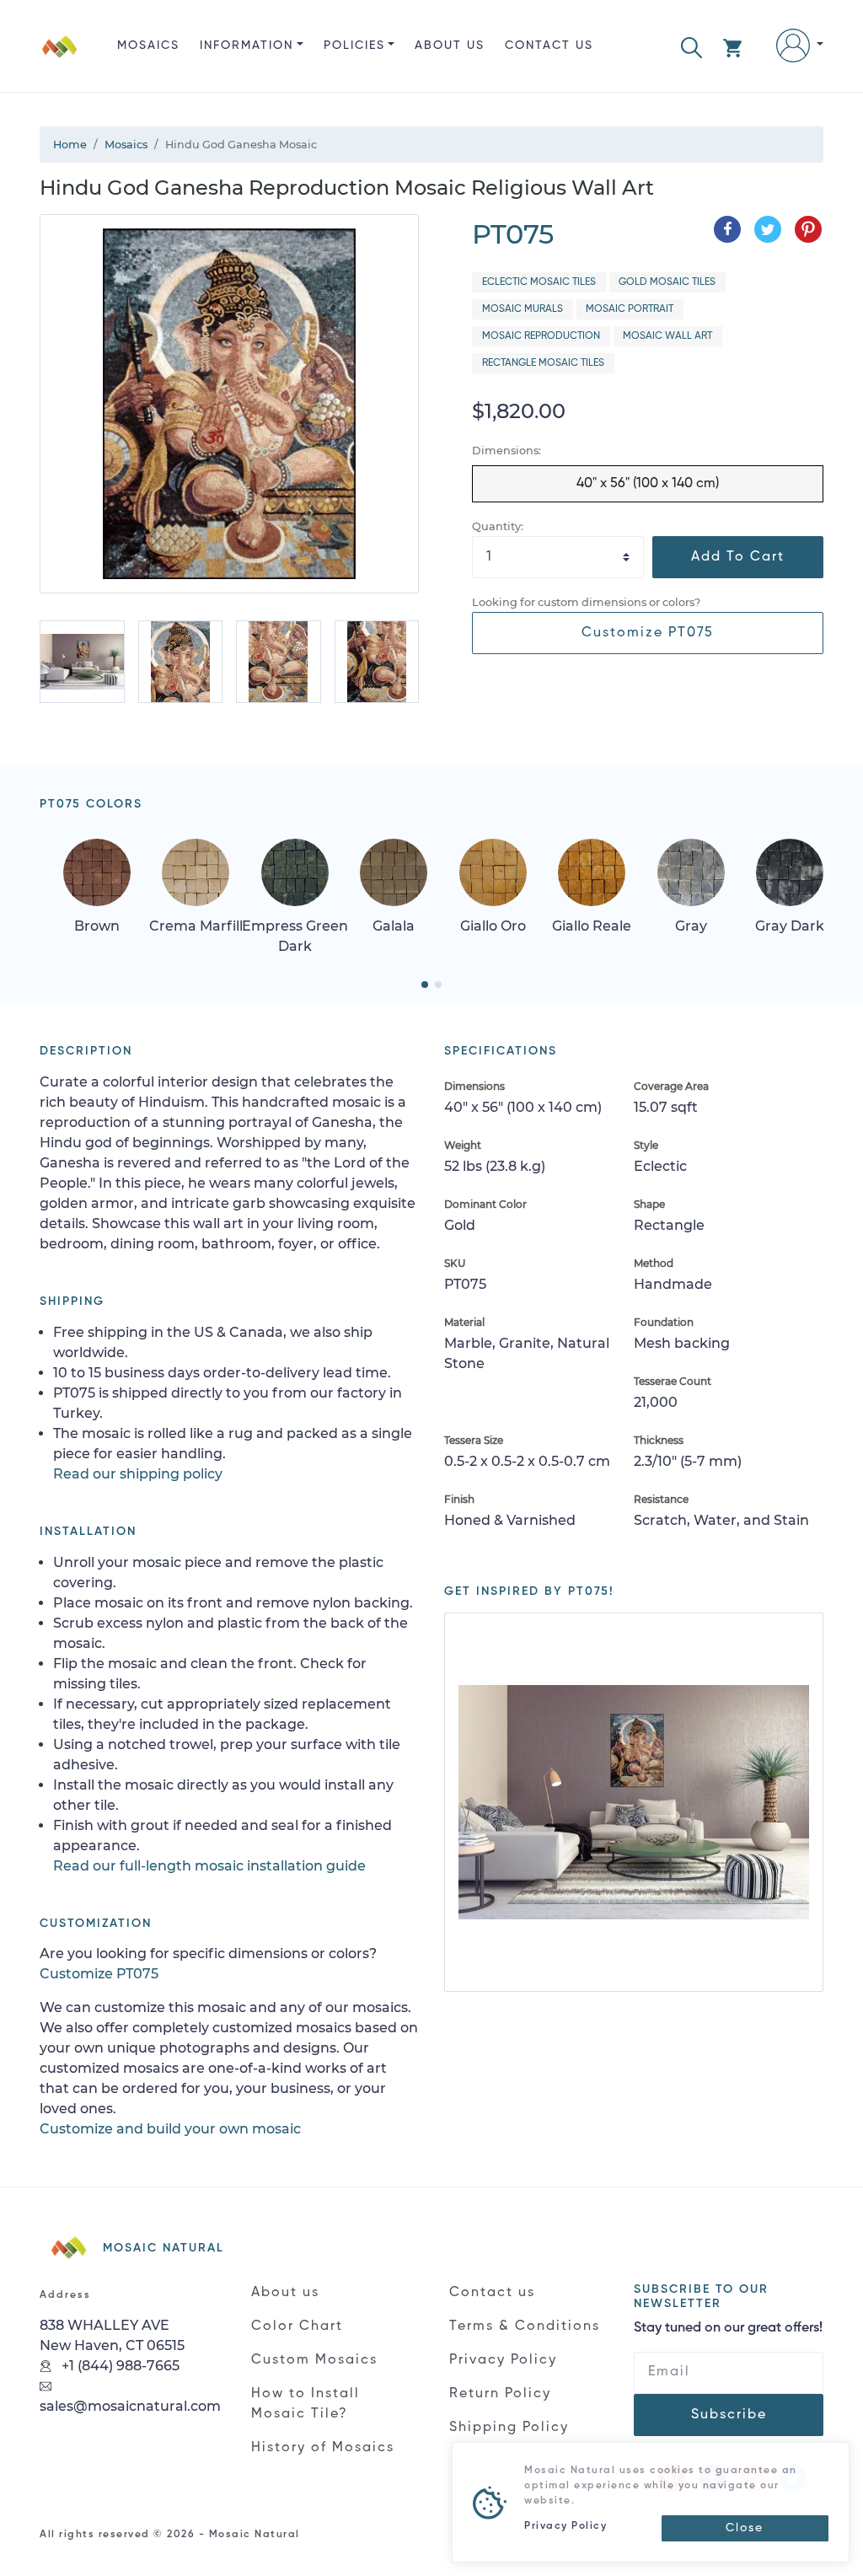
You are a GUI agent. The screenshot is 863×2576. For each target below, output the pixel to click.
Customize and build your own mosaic (170, 2129)
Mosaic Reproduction (541, 336)
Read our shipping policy (138, 1474)
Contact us (549, 46)
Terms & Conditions (525, 2326)
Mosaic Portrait (630, 309)
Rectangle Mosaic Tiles (543, 363)
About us (450, 46)
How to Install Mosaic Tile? (306, 2404)
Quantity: (498, 526)
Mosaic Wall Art (667, 336)
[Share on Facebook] (727, 229)
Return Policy (500, 2394)
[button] (691, 46)
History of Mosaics (323, 2448)
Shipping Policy (509, 2428)
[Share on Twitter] (768, 229)
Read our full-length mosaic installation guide (209, 1866)
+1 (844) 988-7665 (119, 2366)
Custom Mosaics (314, 2360)
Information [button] (247, 46)
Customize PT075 (648, 633)
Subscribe (729, 2415)
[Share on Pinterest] (808, 229)
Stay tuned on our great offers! (728, 2328)
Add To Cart (738, 557)
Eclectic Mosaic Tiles (539, 282)
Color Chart (297, 2326)
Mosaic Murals (523, 309)
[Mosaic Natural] (60, 59)
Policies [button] (354, 46)
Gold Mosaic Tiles (667, 282)
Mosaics (148, 46)
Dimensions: (507, 451)
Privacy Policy (503, 2360)
